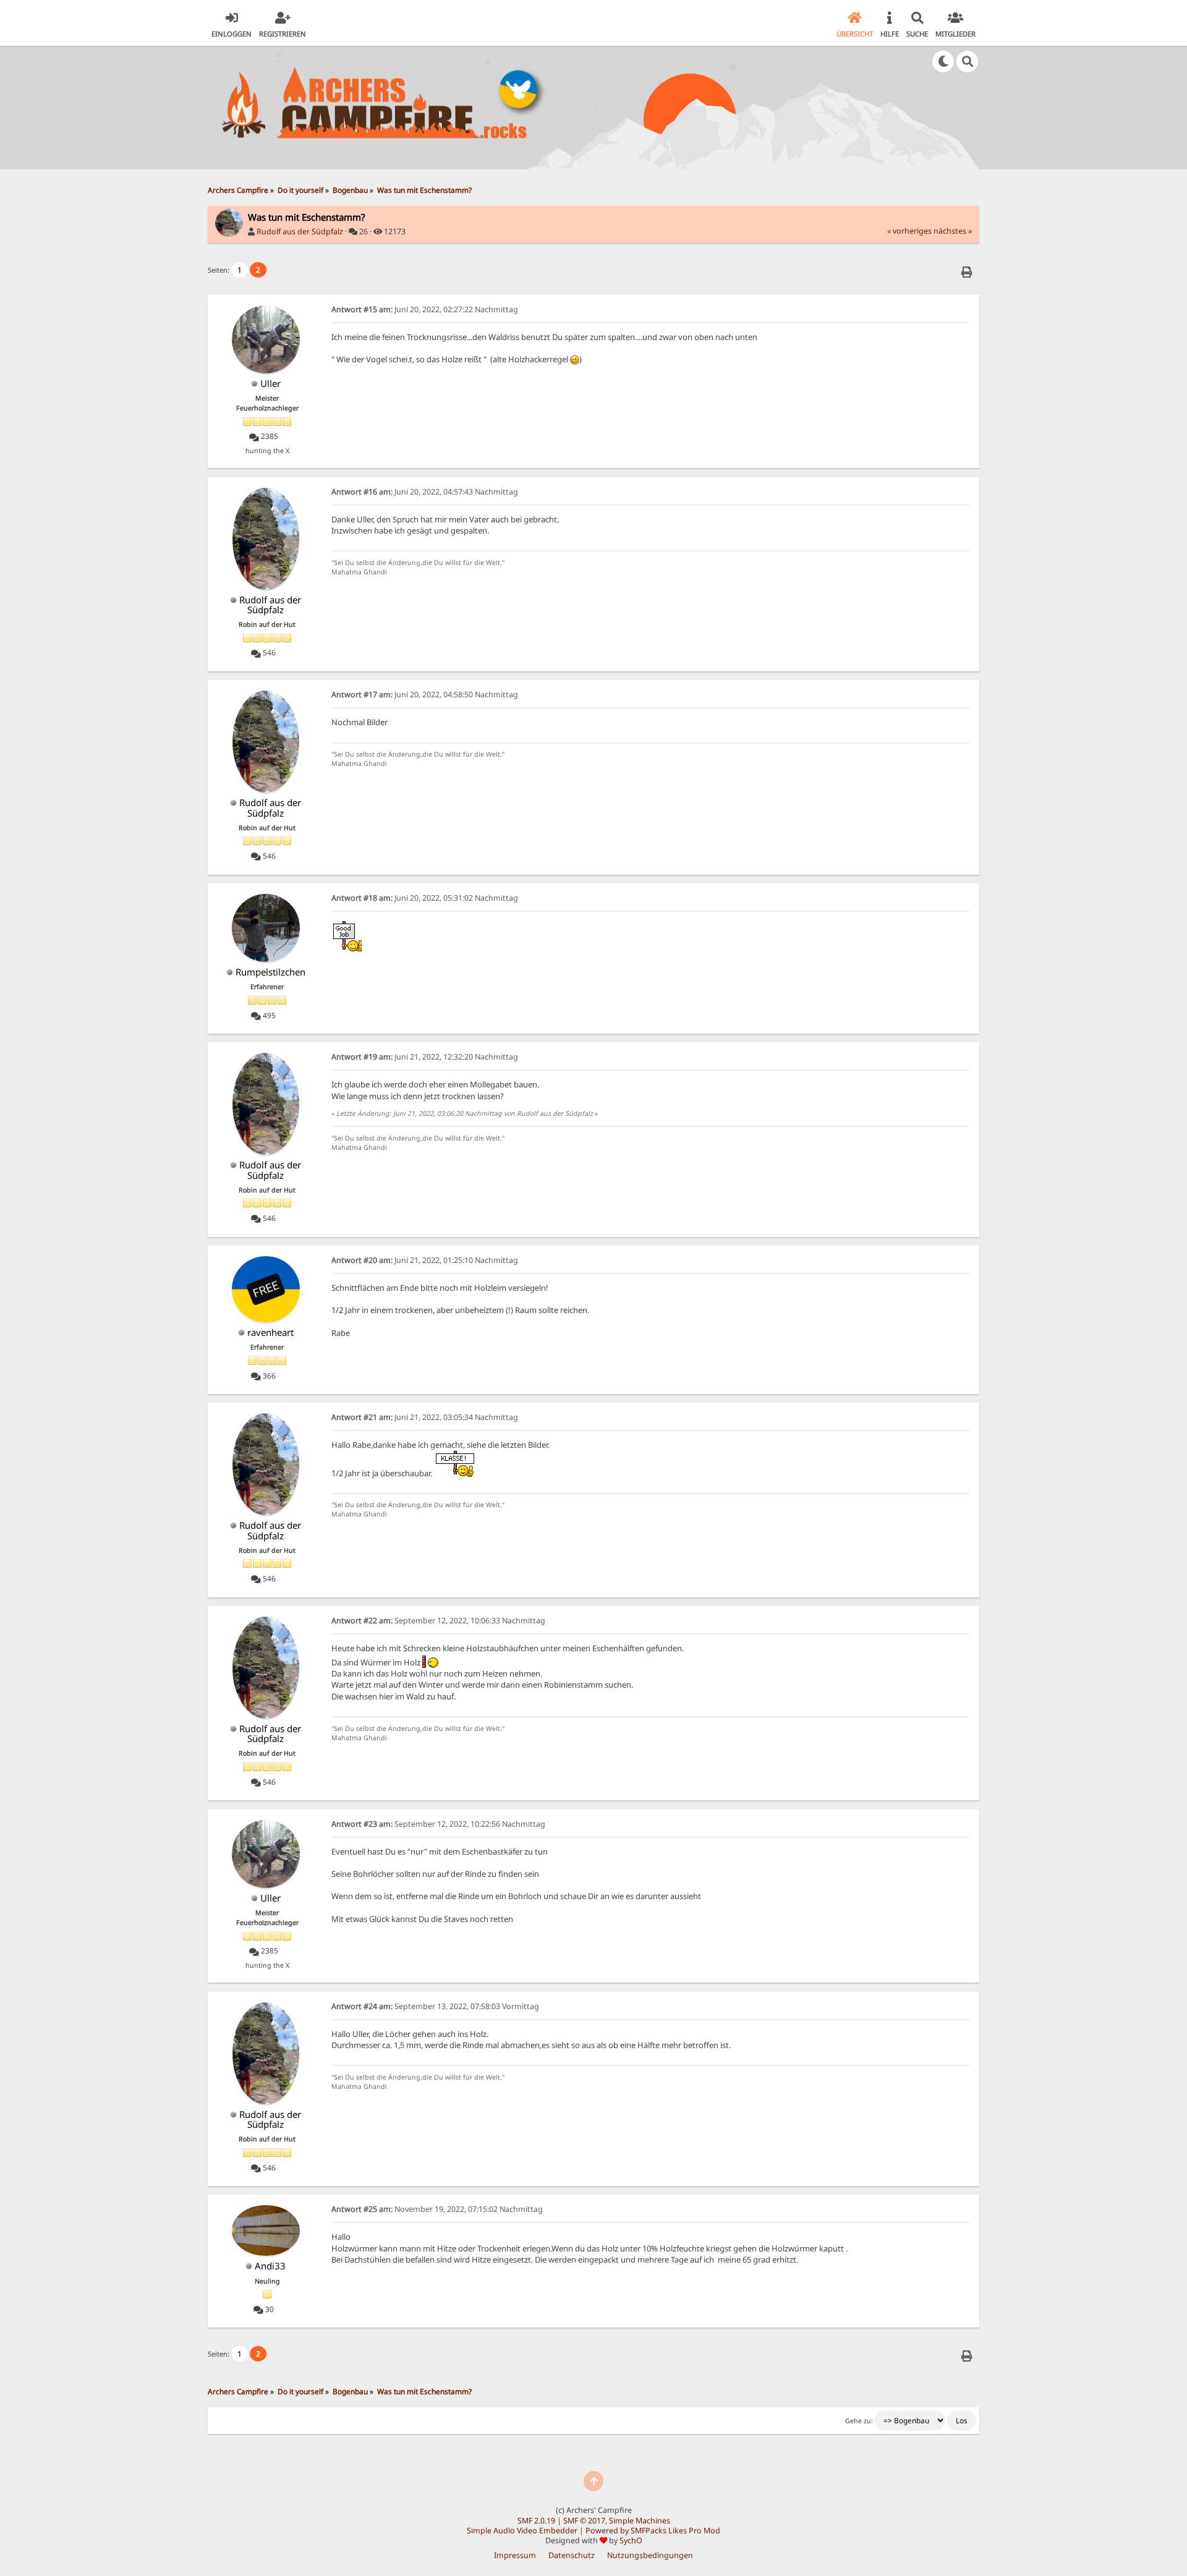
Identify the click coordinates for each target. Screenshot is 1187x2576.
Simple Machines (640, 2521)
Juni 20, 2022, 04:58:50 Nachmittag (425, 695)
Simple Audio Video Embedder (522, 2531)
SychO (631, 2540)
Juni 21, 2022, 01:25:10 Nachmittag (425, 1260)
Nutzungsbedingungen (650, 2555)
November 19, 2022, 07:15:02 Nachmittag (437, 2209)
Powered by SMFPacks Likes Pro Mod (653, 2531)
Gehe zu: (859, 2421)
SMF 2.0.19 (536, 2521)
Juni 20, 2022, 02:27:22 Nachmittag (425, 309)
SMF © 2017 (584, 2521)
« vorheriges (909, 231)
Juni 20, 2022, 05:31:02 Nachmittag (425, 898)
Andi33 (270, 2266)
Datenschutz (572, 2555)
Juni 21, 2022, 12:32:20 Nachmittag (425, 1057)
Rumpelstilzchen (270, 972)
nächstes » (953, 231)
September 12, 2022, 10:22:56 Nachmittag (438, 1824)
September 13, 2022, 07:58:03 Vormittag (435, 2006)
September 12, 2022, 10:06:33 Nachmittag (438, 1621)
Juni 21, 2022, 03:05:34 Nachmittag (425, 1417)
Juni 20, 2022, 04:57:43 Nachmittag (425, 492)
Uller (270, 383)
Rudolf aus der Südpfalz (300, 232)
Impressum (515, 2555)
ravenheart (270, 1332)
